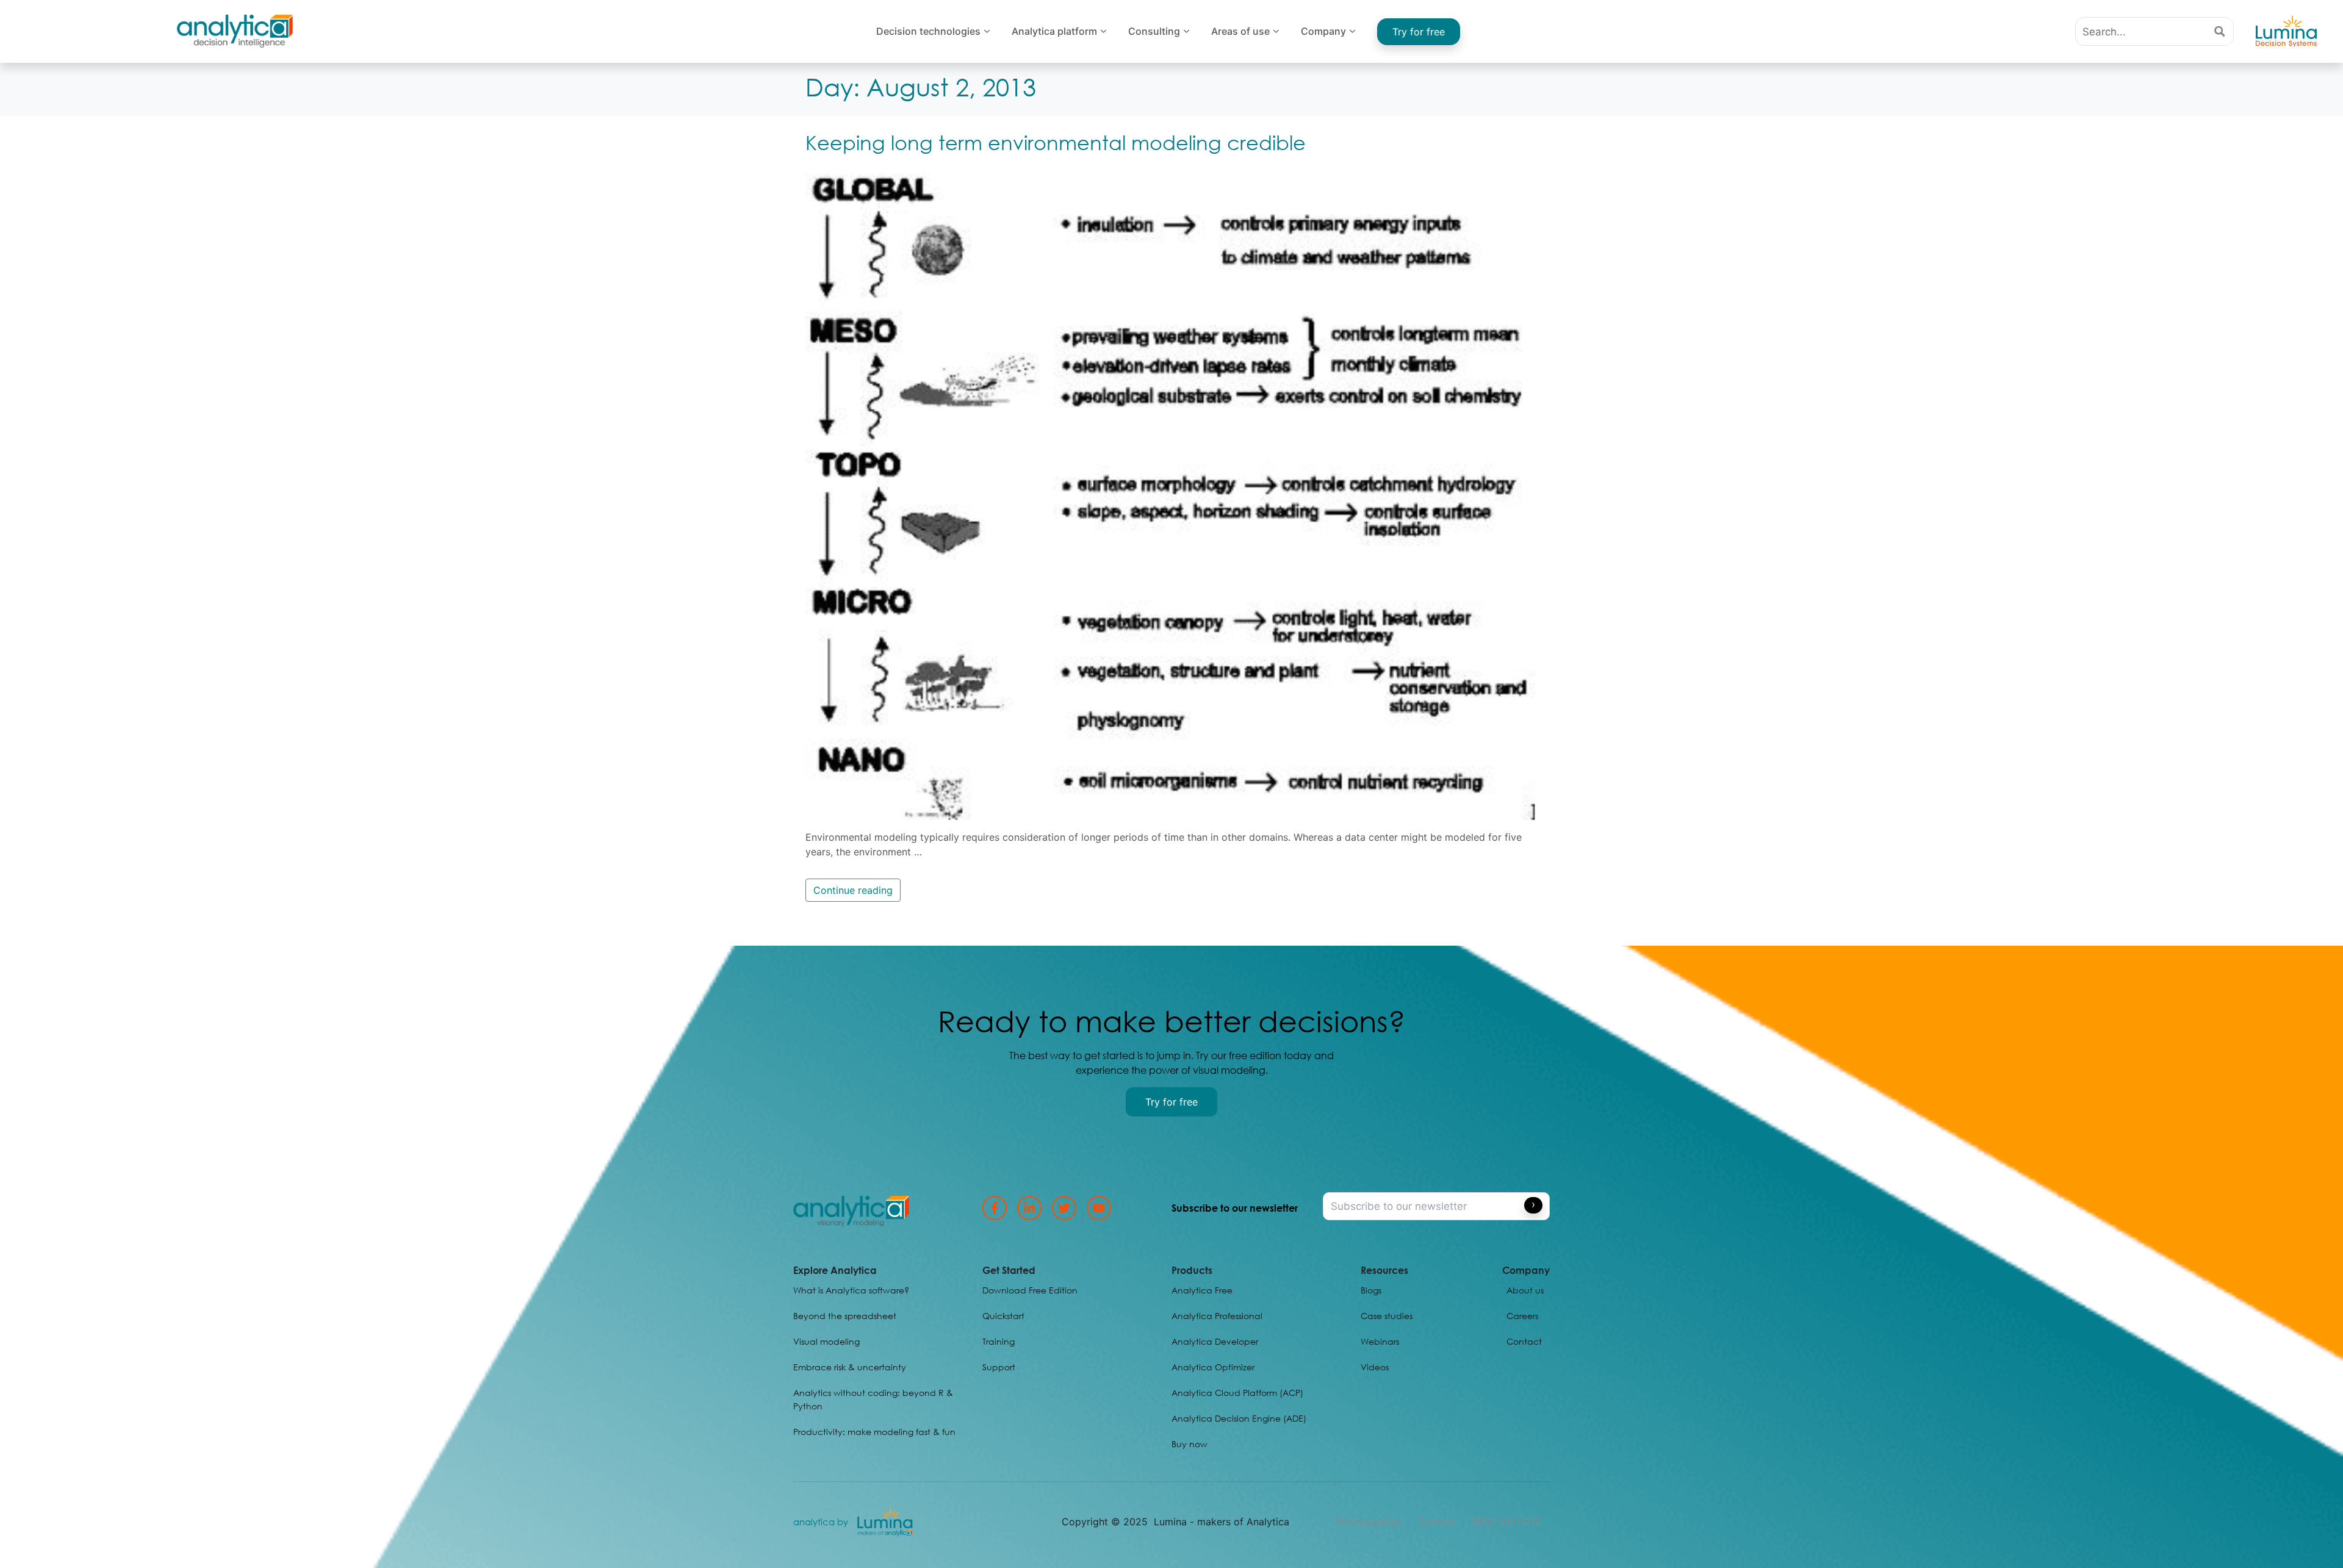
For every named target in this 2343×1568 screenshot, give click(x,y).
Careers (1436, 1522)
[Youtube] (1099, 1208)
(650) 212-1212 (1506, 1522)
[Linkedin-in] (1029, 1208)
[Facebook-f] (995, 1208)
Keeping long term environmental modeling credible (1056, 142)
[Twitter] (1064, 1208)
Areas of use (1240, 31)
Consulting (1154, 31)
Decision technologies (928, 31)
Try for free (1419, 32)
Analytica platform (1054, 31)
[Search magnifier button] (2219, 31)
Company (1323, 31)
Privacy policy (1368, 1522)
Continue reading (853, 890)
